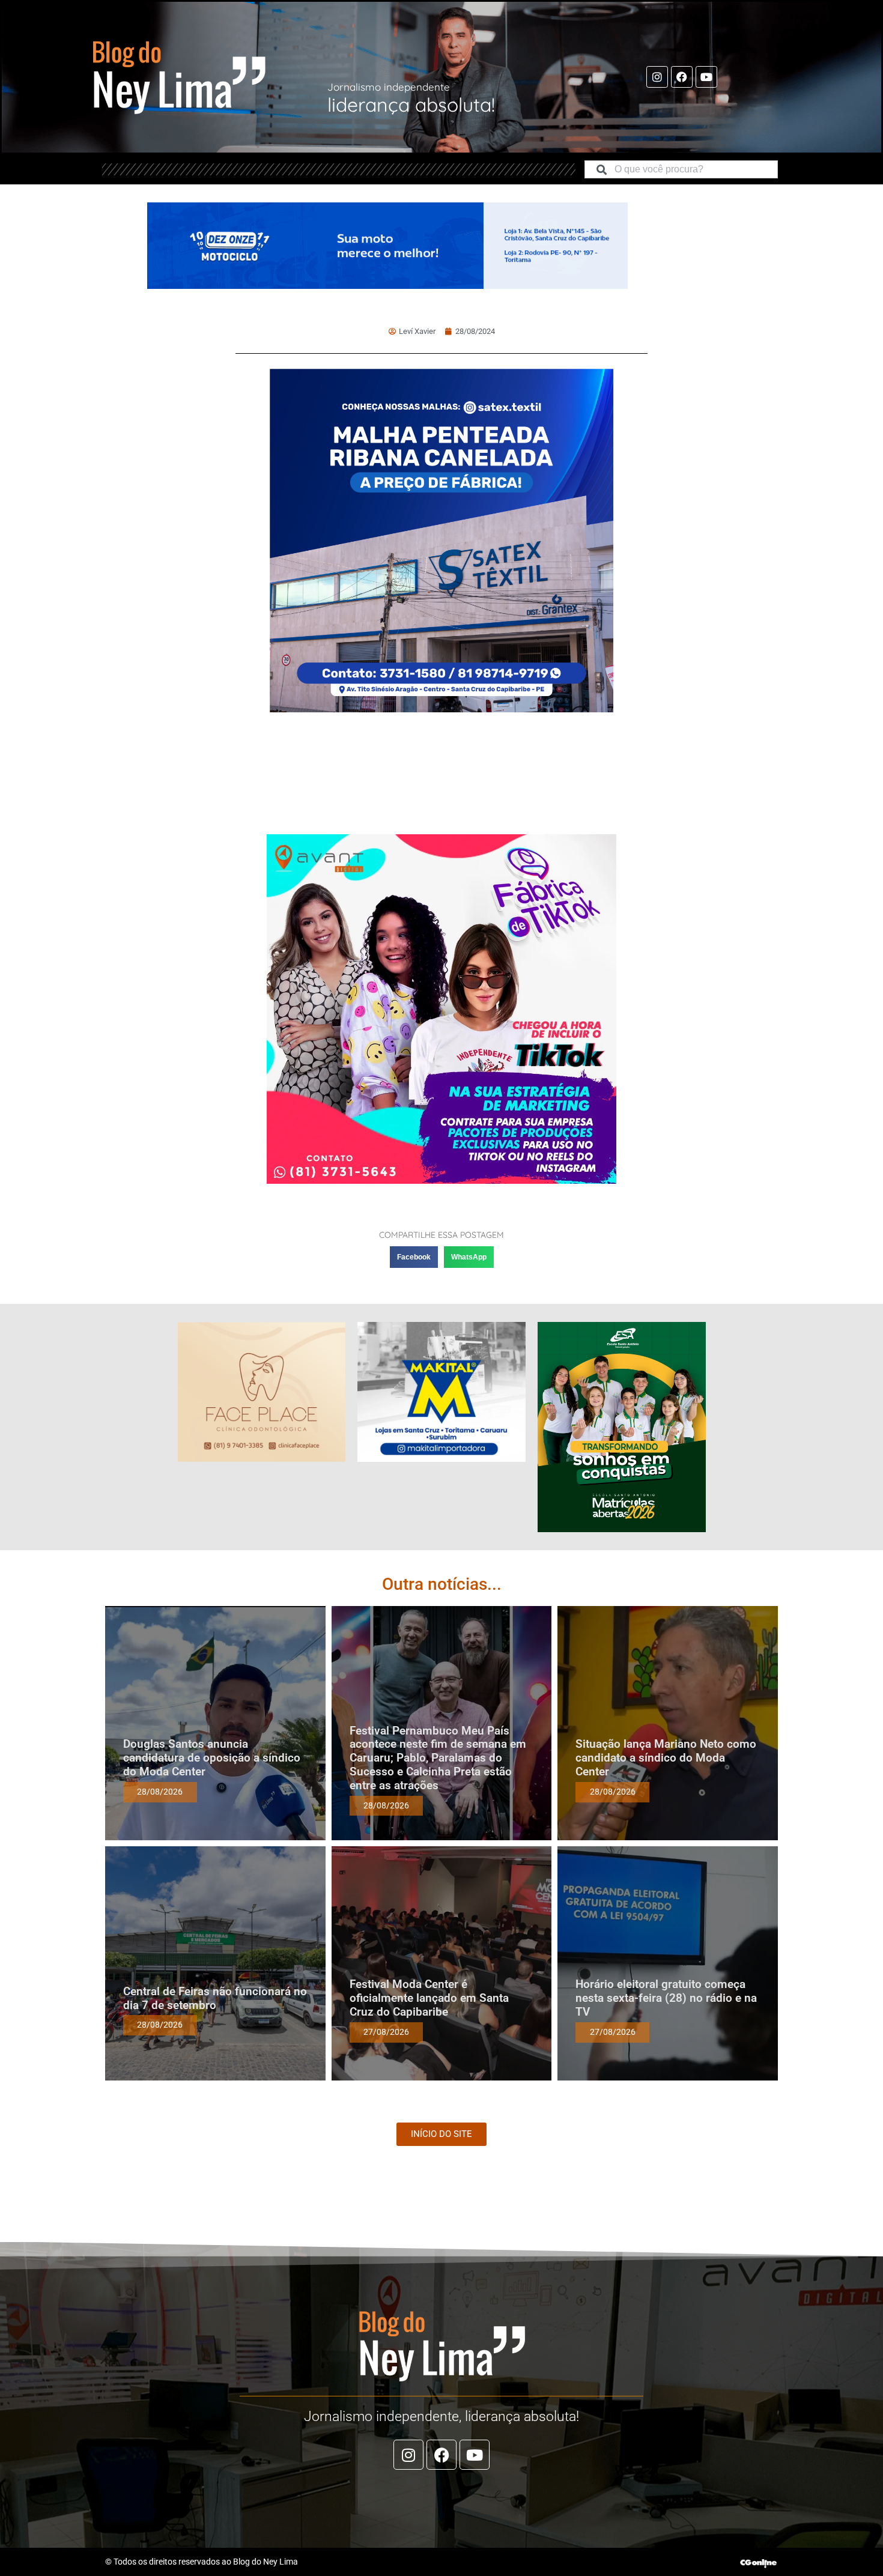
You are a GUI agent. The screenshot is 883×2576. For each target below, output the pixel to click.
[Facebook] (682, 77)
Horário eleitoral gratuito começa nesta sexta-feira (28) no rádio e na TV (666, 1998)
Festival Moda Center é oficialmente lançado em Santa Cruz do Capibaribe (429, 1998)
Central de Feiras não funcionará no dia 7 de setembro (215, 1998)
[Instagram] (657, 77)
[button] (414, 1257)
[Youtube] (706, 77)
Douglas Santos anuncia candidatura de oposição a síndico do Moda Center (212, 1758)
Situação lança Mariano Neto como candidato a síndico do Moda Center (666, 1758)
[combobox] (681, 169)
